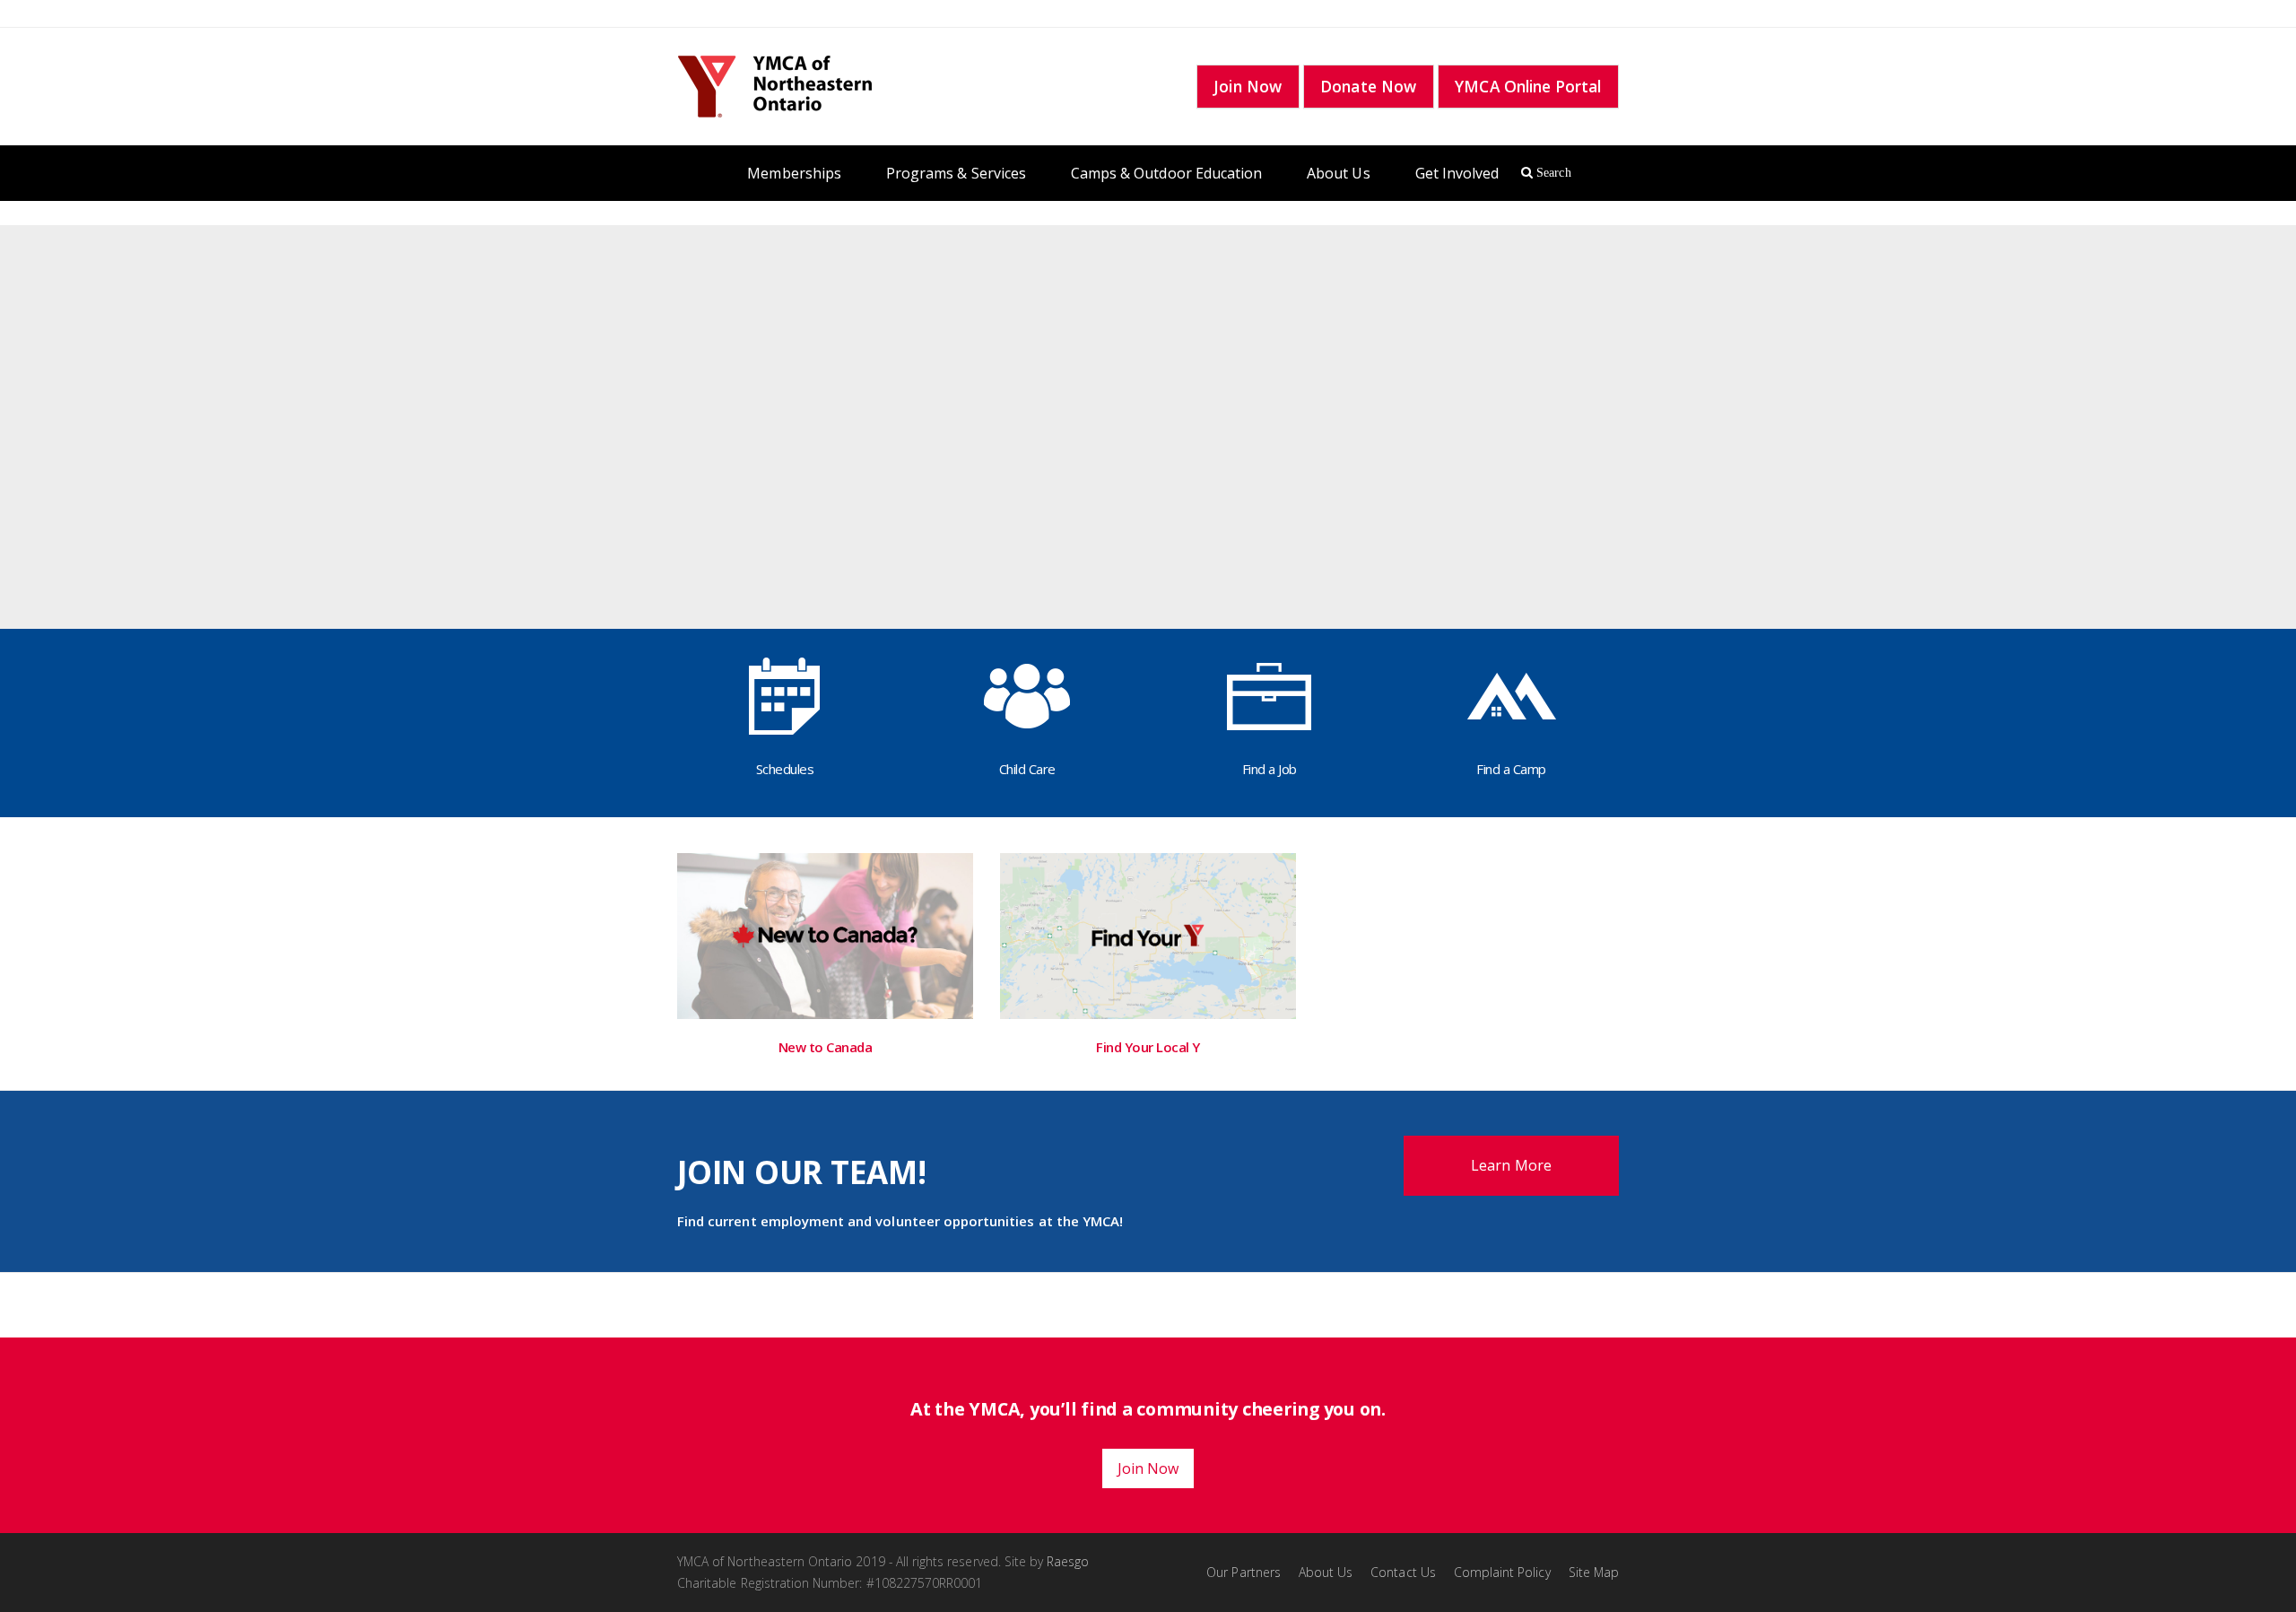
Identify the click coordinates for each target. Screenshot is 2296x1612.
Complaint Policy (1502, 1572)
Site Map (1594, 1572)
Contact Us (1403, 1572)
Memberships (794, 173)
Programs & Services (956, 173)
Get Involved (1457, 173)
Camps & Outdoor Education (1166, 173)
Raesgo (1068, 1561)
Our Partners (1244, 1572)
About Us (1338, 173)
